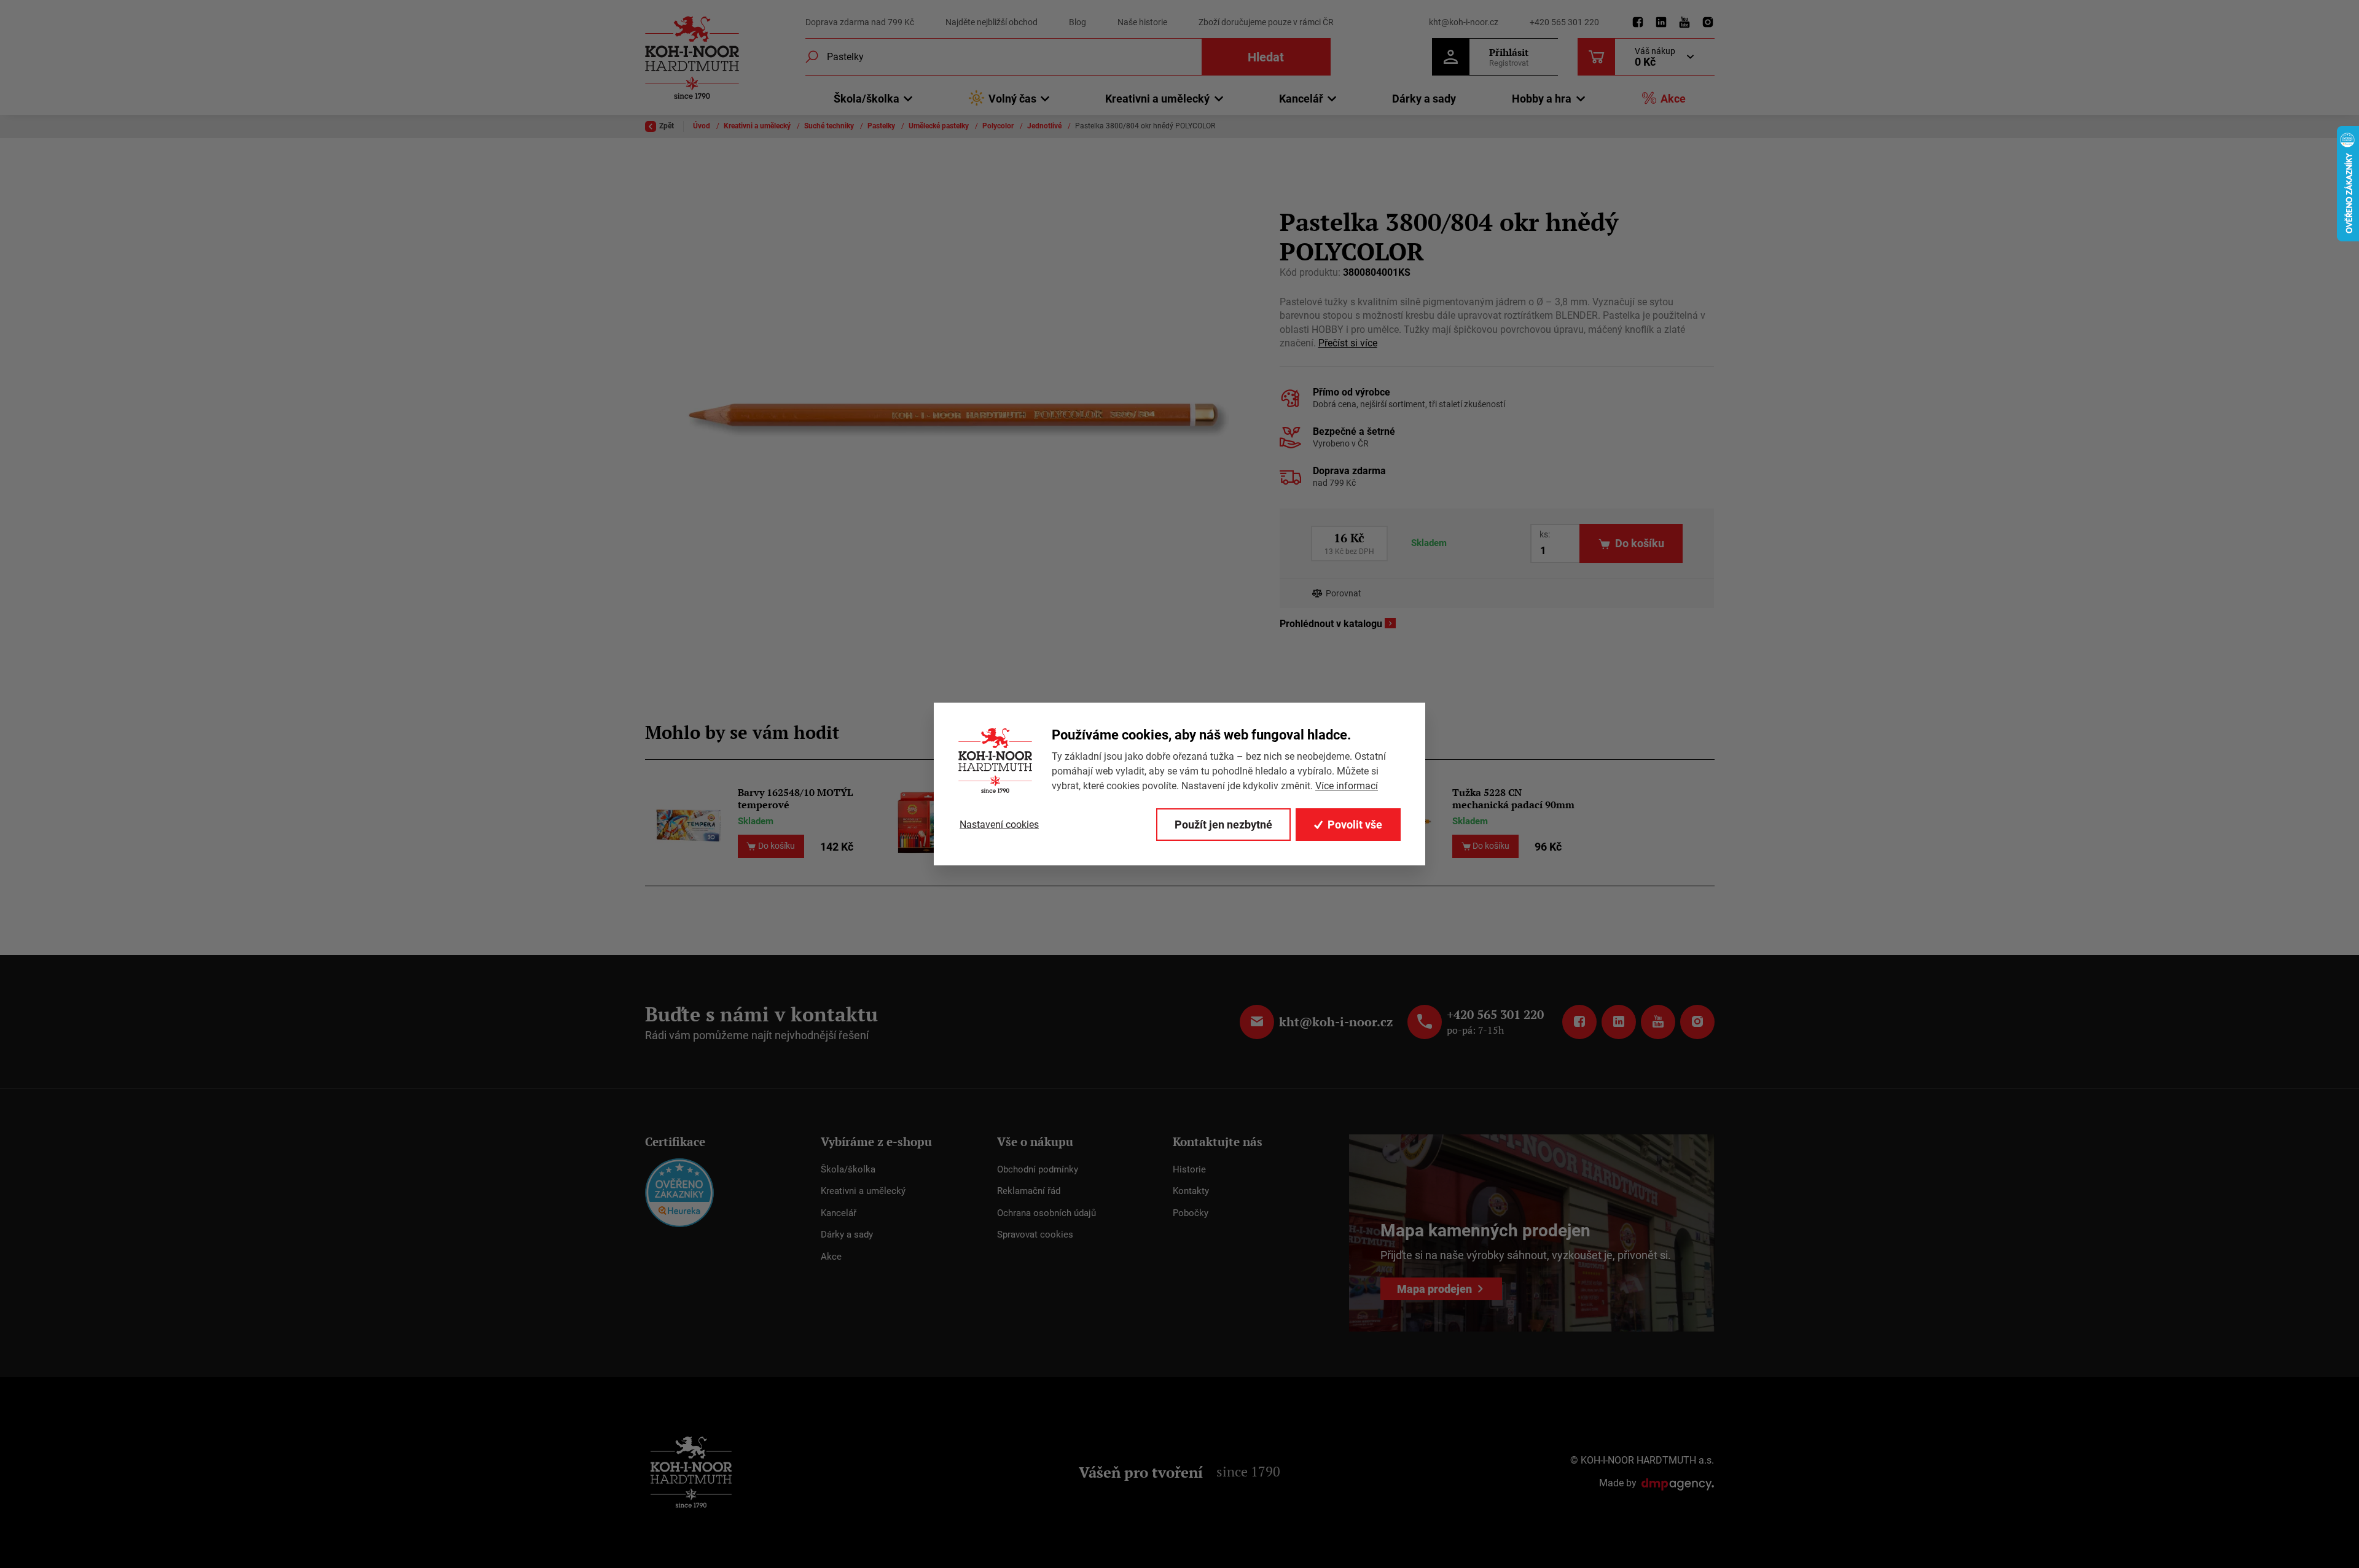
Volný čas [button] (1012, 99)
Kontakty (1191, 1191)
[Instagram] (1708, 23)
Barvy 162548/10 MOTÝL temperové (795, 798)
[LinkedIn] (1661, 23)
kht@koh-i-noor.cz (1464, 22)
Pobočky (1191, 1213)
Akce (1673, 99)
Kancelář (839, 1213)
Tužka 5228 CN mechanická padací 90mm (1513, 798)
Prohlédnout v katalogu (1331, 624)
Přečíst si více (1348, 343)
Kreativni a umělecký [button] (1157, 99)
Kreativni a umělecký (758, 126)
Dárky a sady (1424, 99)
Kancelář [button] (1301, 99)
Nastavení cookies (999, 825)
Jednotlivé (1045, 126)
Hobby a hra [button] (1542, 99)
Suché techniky (830, 126)
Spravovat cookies (1035, 1235)
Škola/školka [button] (867, 99)
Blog (1078, 22)
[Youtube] (1684, 23)
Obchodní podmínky (1038, 1169)
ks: (1545, 534)
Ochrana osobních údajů (1046, 1213)
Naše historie (1142, 22)
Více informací (1347, 786)
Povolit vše (1355, 825)
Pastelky (882, 126)
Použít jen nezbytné (1223, 825)
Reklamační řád (1029, 1191)
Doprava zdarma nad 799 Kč (860, 22)
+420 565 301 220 (1564, 22)
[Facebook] (1638, 23)
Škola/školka (848, 1169)
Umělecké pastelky (940, 126)
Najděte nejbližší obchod (992, 22)
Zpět (667, 126)
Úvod (702, 126)
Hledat (1266, 57)
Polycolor (999, 126)
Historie (1189, 1169)
